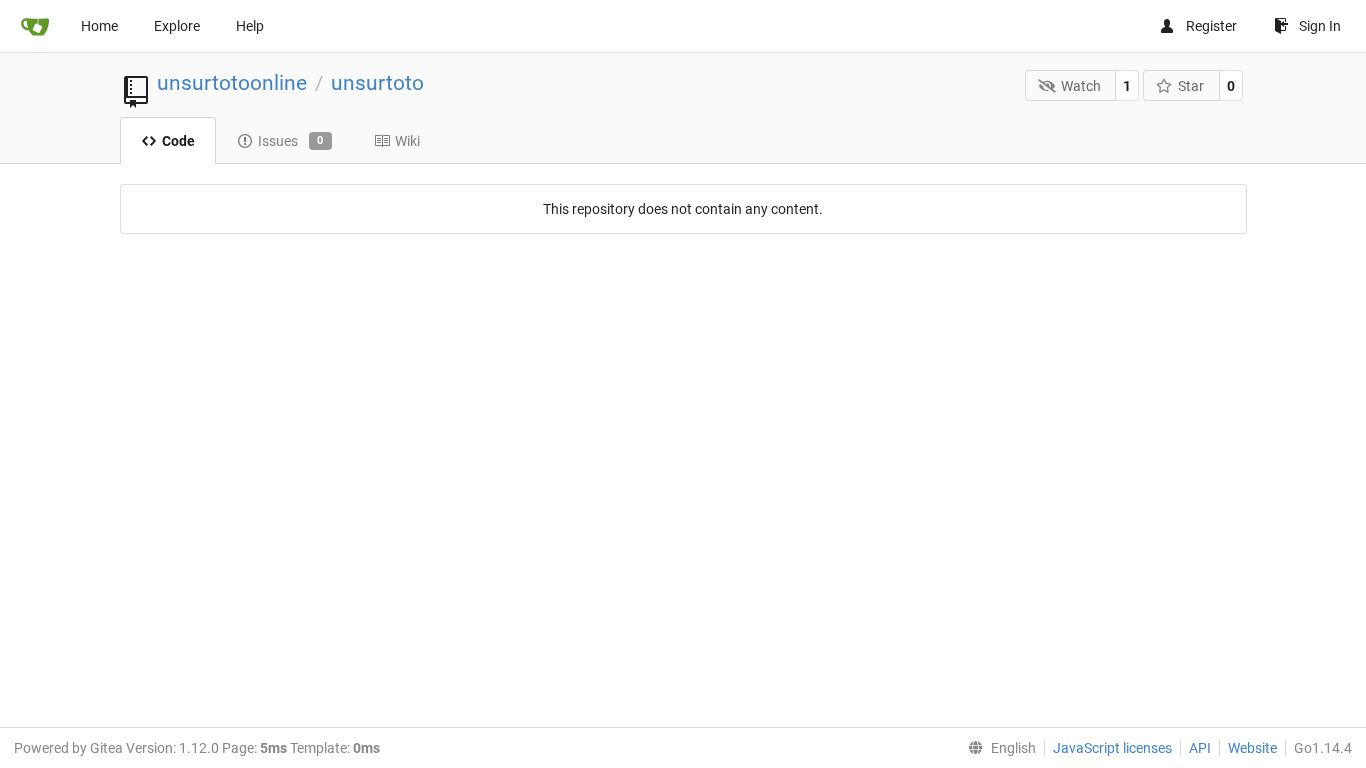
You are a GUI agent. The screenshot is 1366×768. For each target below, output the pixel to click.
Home (99, 26)
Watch (1081, 86)
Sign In (1320, 26)
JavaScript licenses (1112, 748)
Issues (291, 141)
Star (1191, 86)
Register (1211, 26)
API (1200, 748)
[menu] (998, 748)
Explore (177, 26)
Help (250, 26)
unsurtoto (377, 83)
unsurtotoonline (232, 83)
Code (178, 141)
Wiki (407, 141)
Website (1252, 748)
